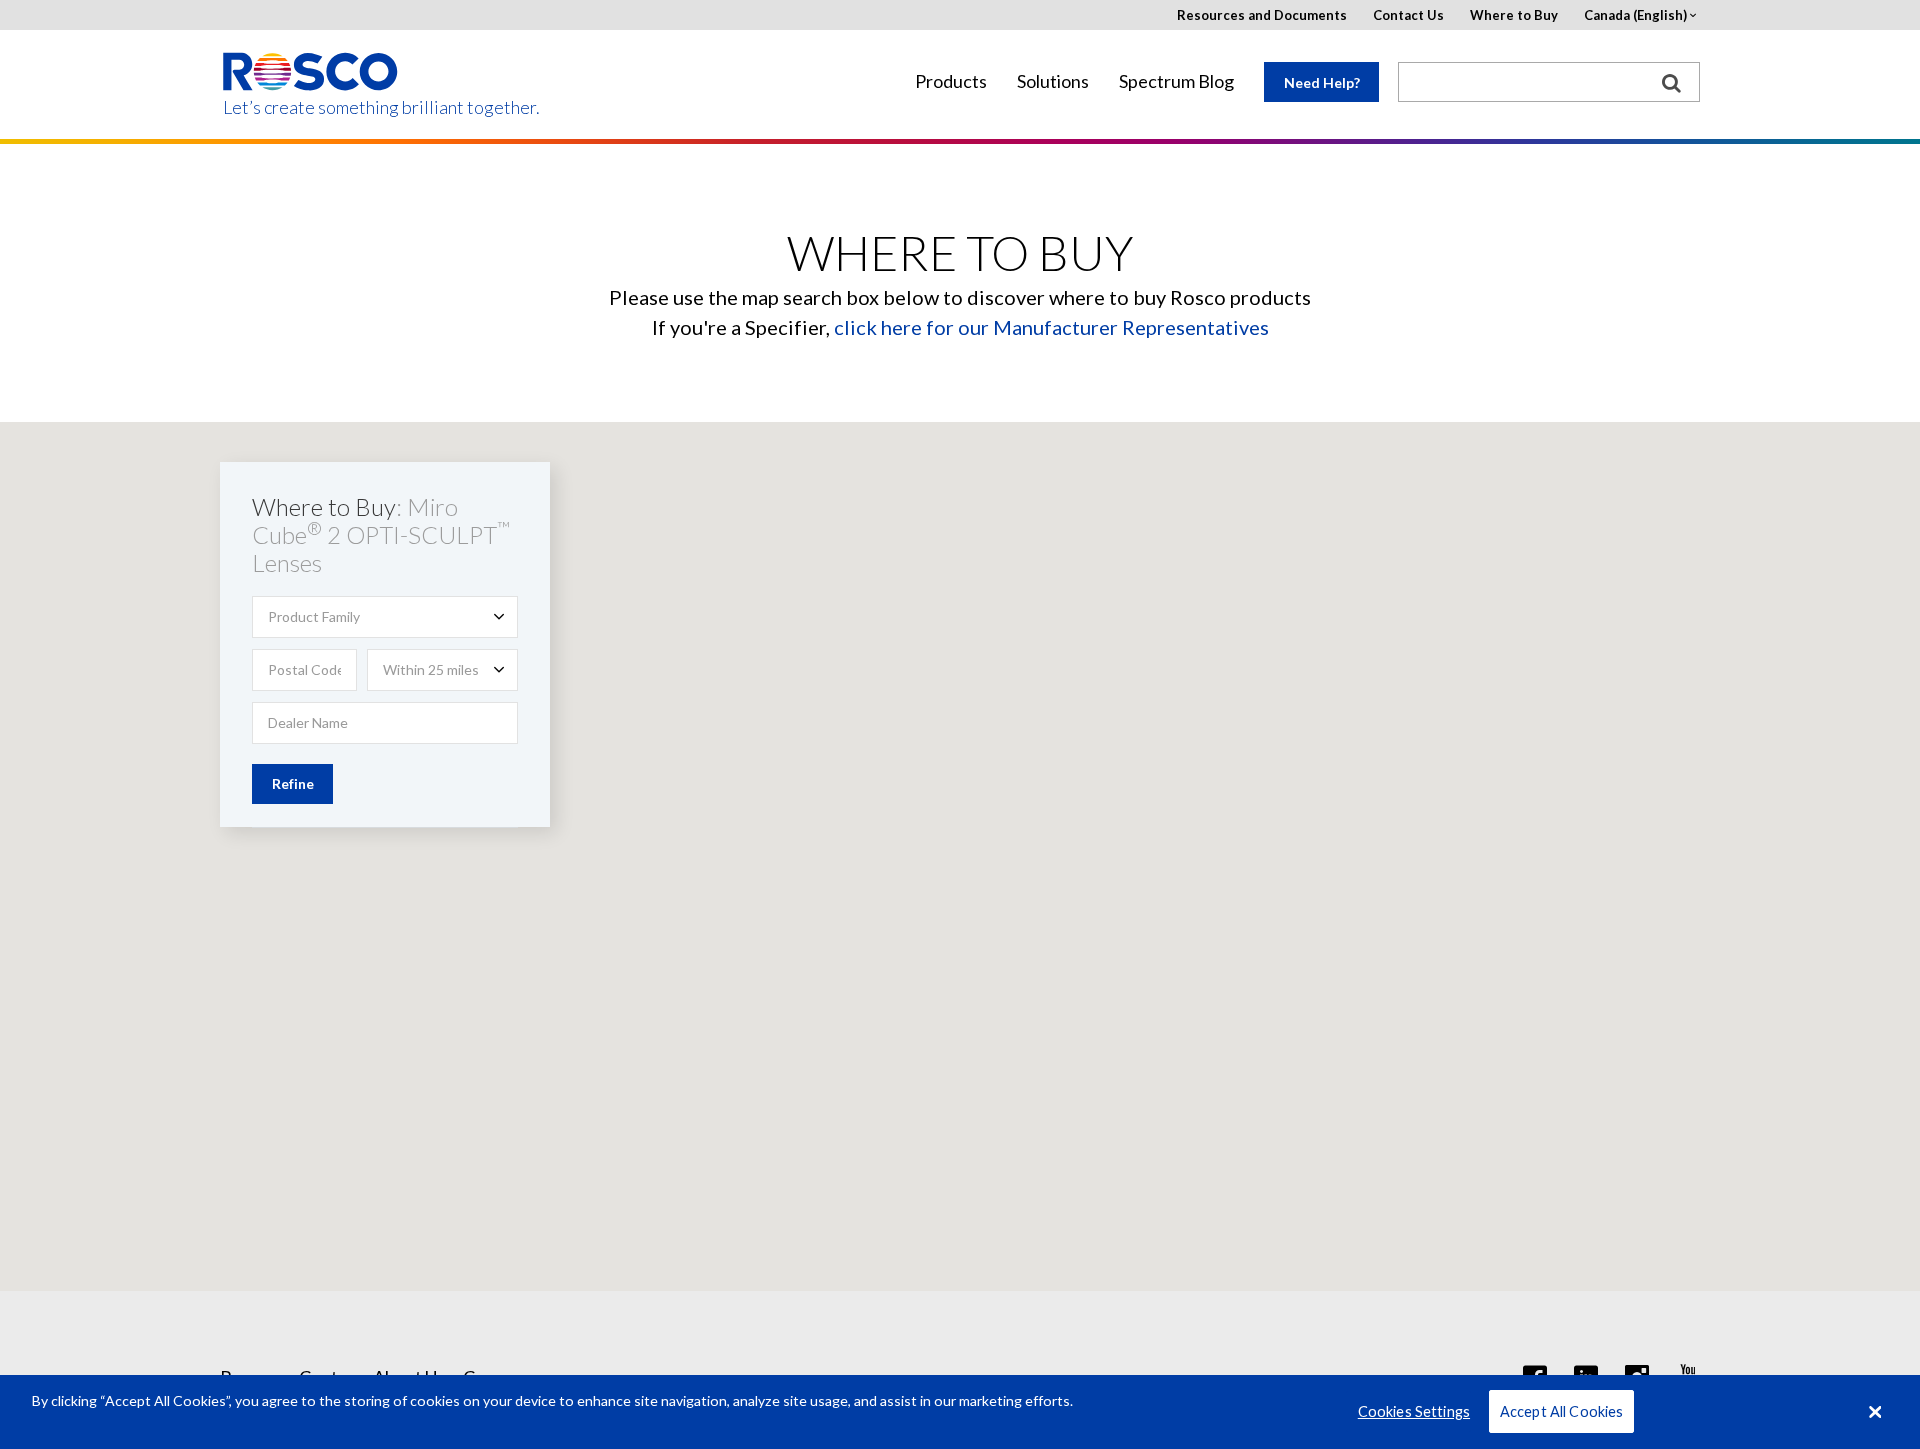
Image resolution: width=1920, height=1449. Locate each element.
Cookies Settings (1414, 1411)
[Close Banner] (1875, 1412)
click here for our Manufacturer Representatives (1051, 327)
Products (951, 81)
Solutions (1053, 81)
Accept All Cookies (1562, 1411)
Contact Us (1408, 15)
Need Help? (1322, 82)
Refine (293, 783)
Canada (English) (1635, 15)
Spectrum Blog (1176, 81)
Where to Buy (1514, 15)
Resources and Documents (1262, 15)
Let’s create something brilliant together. (311, 107)
